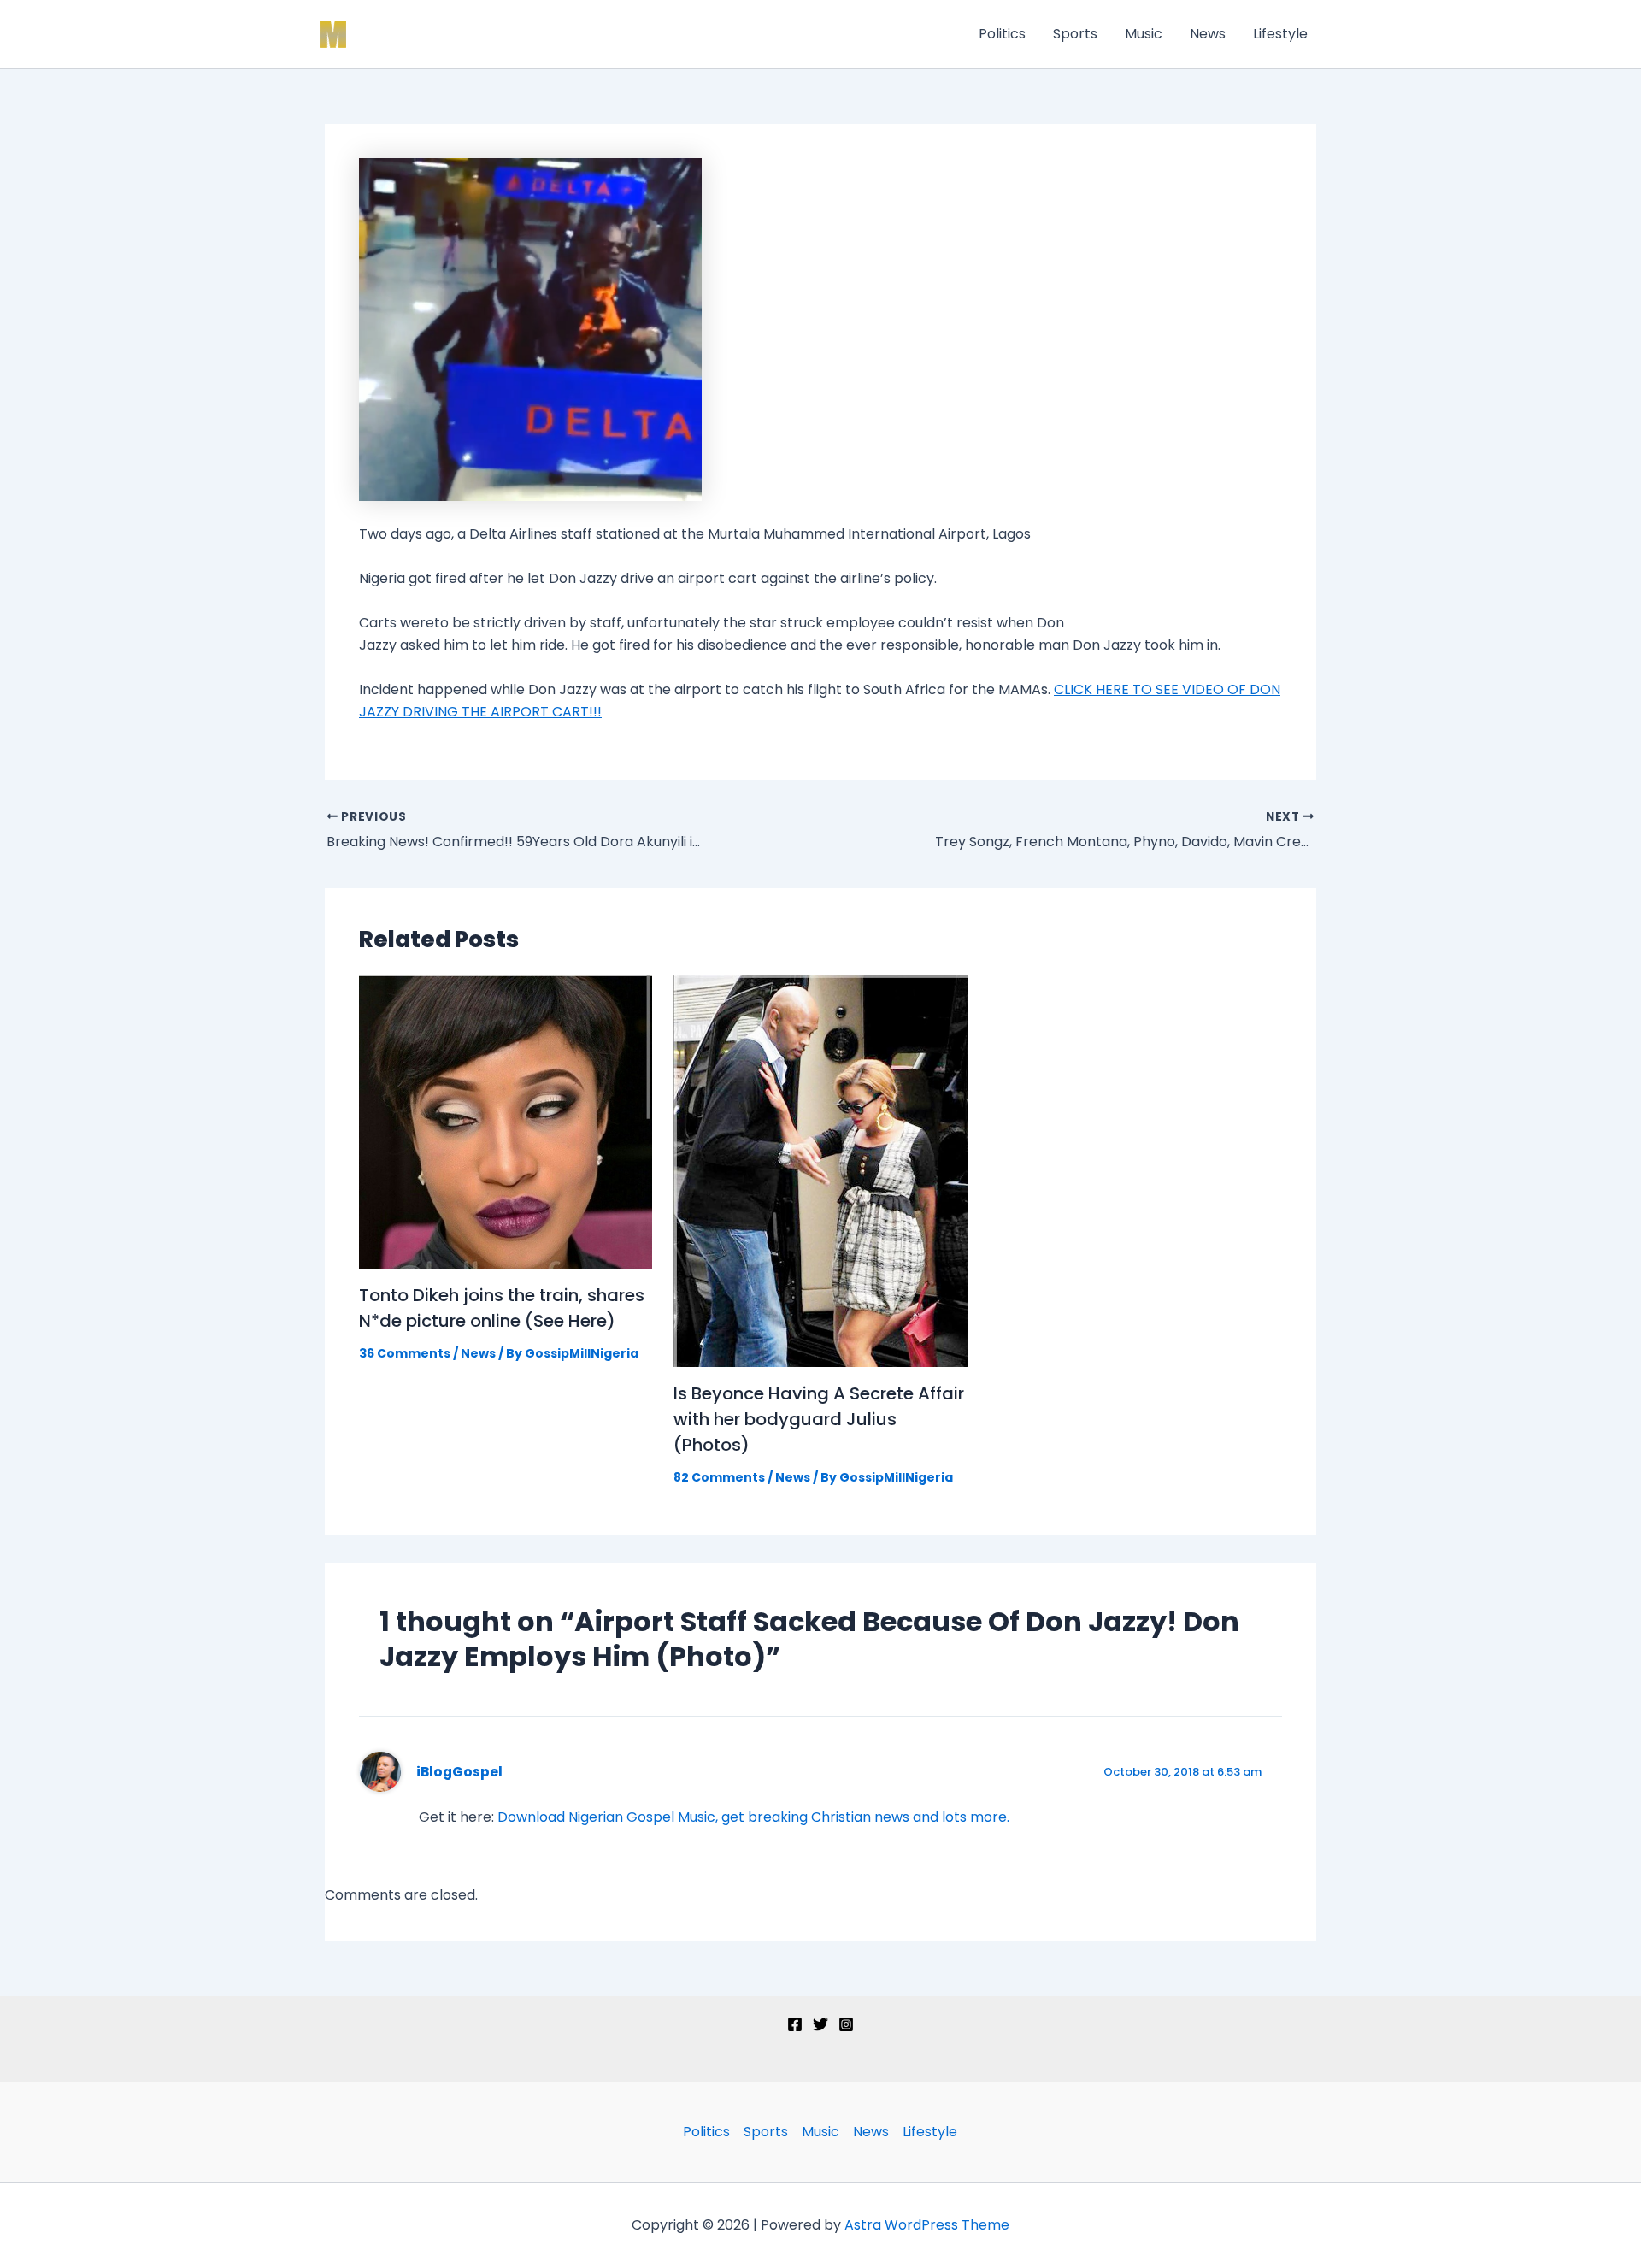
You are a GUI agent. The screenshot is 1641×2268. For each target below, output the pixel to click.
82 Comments (719, 1477)
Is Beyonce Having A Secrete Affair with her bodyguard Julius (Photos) (819, 1419)
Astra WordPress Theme (927, 2225)
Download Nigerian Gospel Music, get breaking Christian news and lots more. (753, 1817)
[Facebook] (795, 2024)
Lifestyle (1280, 34)
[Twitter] (820, 2024)
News (1208, 34)
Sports (1075, 34)
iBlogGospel (459, 1772)
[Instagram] (846, 2024)
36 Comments (405, 1353)
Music (1144, 34)
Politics (1002, 34)
